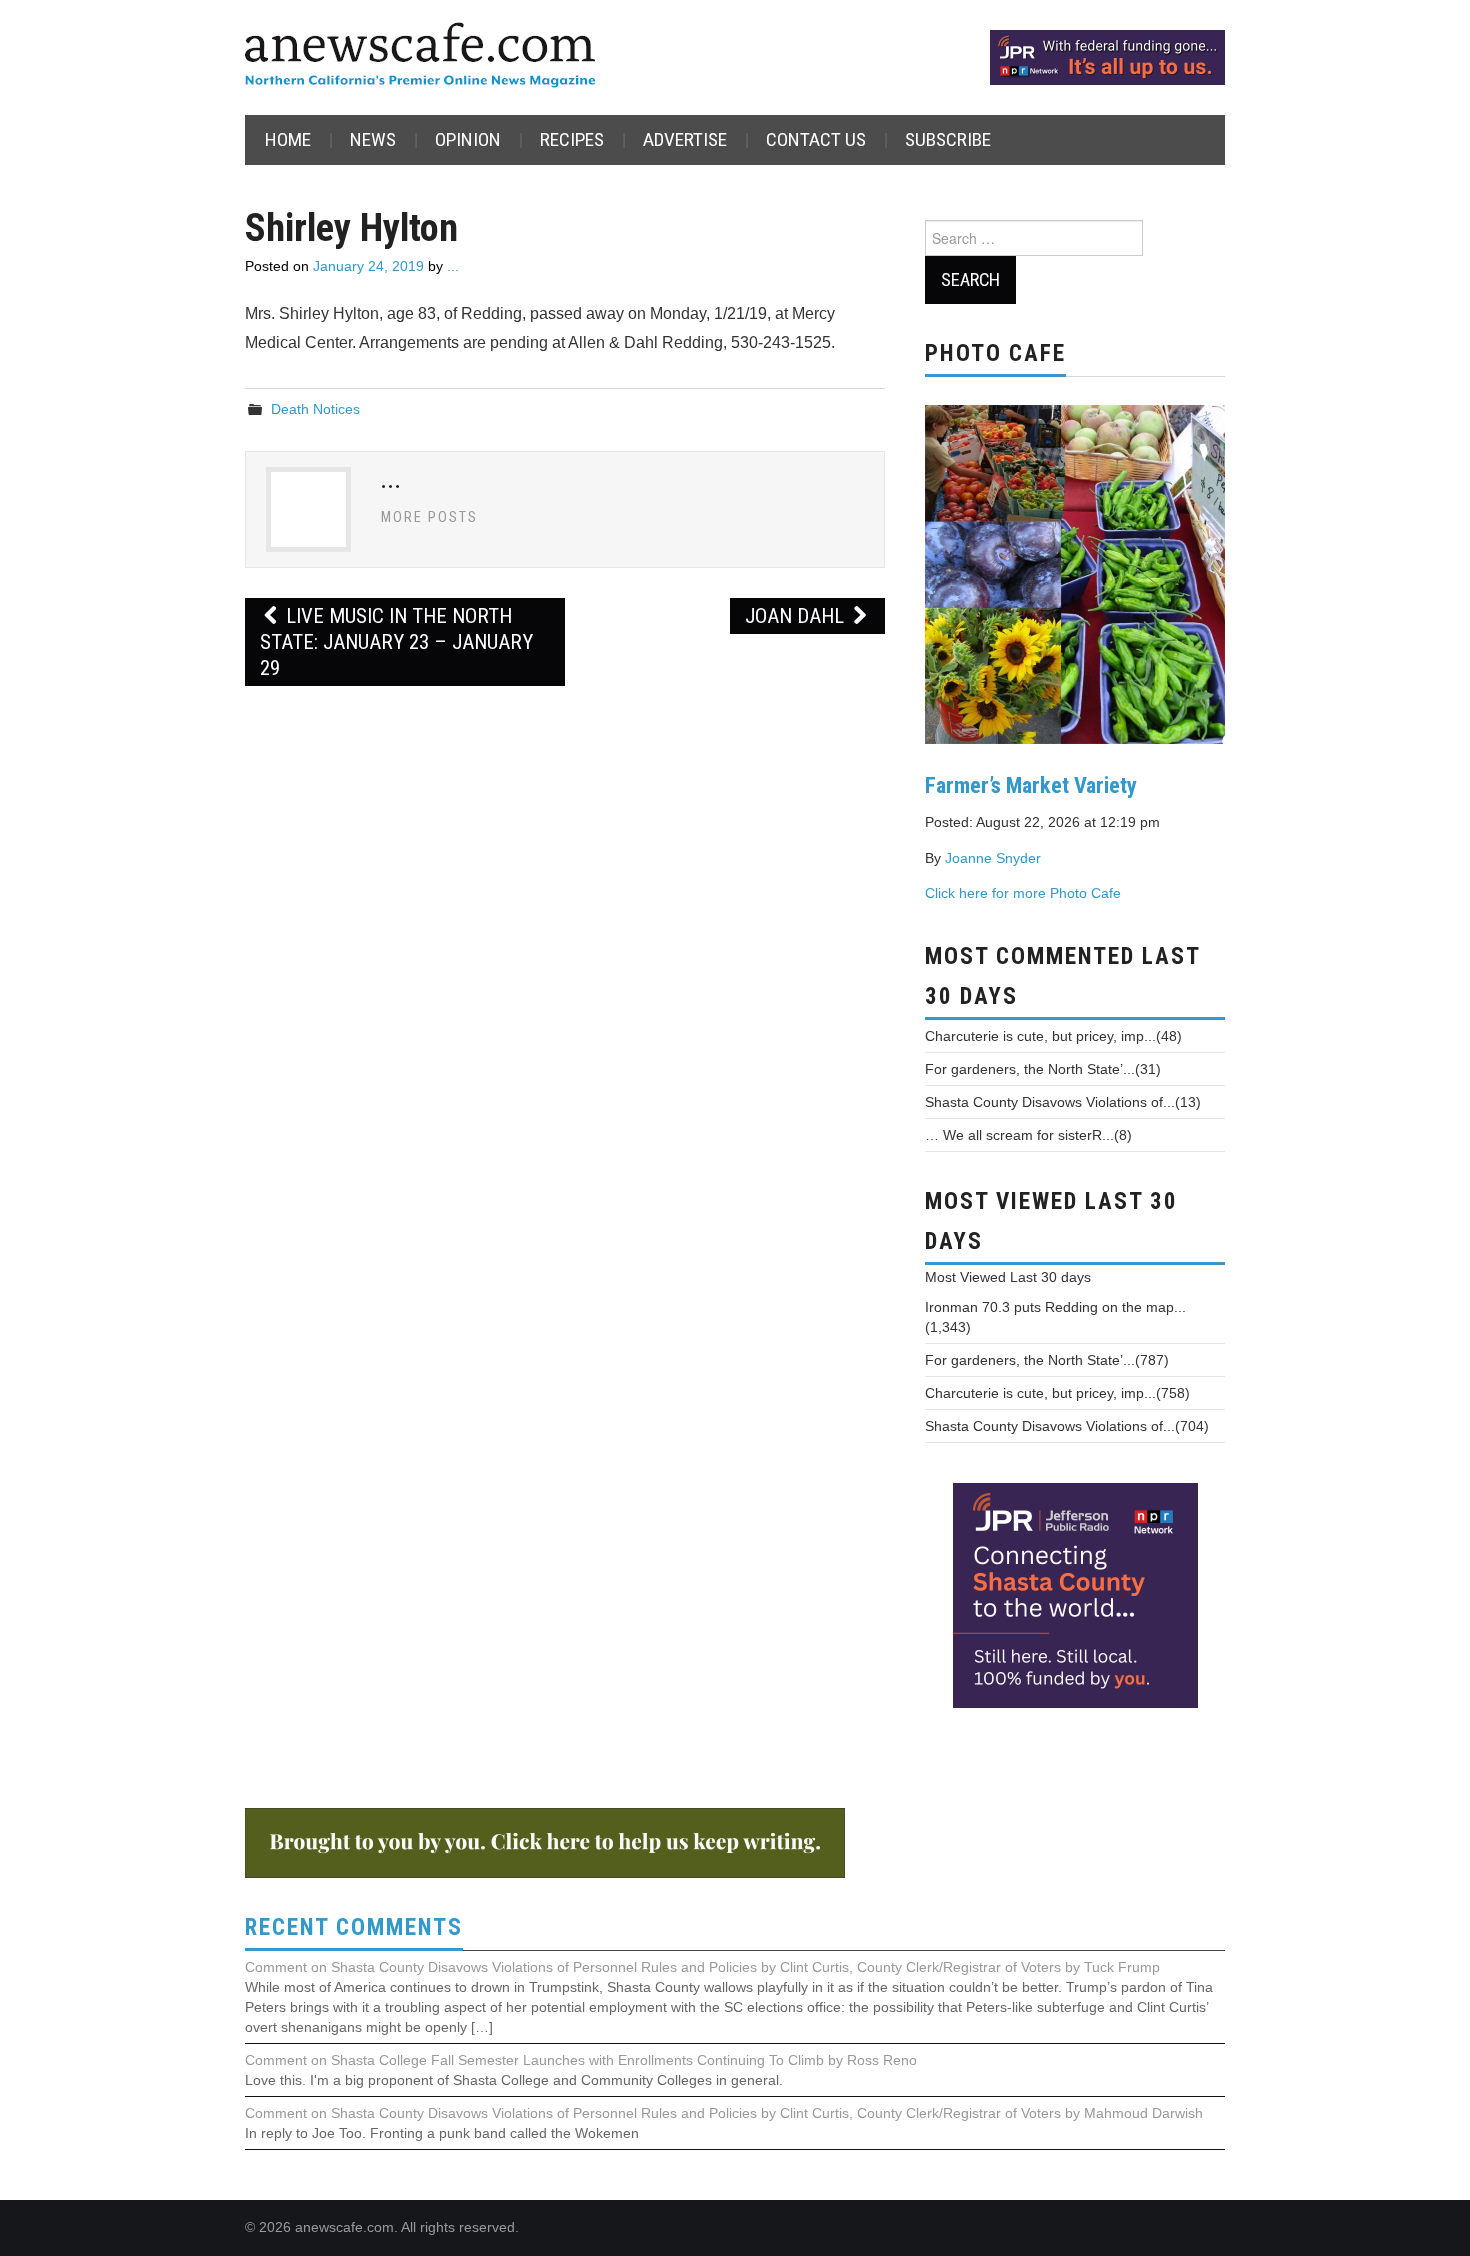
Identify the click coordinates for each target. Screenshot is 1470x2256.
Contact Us (816, 139)
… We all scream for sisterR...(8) (1028, 1135)
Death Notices (315, 409)
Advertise (685, 139)
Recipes (572, 139)
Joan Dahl (797, 616)
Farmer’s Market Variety (1031, 785)
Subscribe (948, 139)
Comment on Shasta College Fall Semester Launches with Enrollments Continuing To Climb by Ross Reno (581, 2060)
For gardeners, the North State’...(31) (1043, 1069)
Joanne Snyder (993, 858)
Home (288, 139)
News (373, 139)
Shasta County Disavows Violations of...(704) (1067, 1426)
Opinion (468, 139)
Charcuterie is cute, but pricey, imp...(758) (1057, 1393)
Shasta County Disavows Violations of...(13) (1063, 1102)
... (453, 266)
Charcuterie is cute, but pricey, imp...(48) (1053, 1036)
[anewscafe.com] (420, 56)
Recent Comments (354, 1927)
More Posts (429, 517)
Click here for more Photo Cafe (1023, 893)
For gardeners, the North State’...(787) (1047, 1360)
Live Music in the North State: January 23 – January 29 (396, 642)
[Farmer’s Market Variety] (1075, 572)
